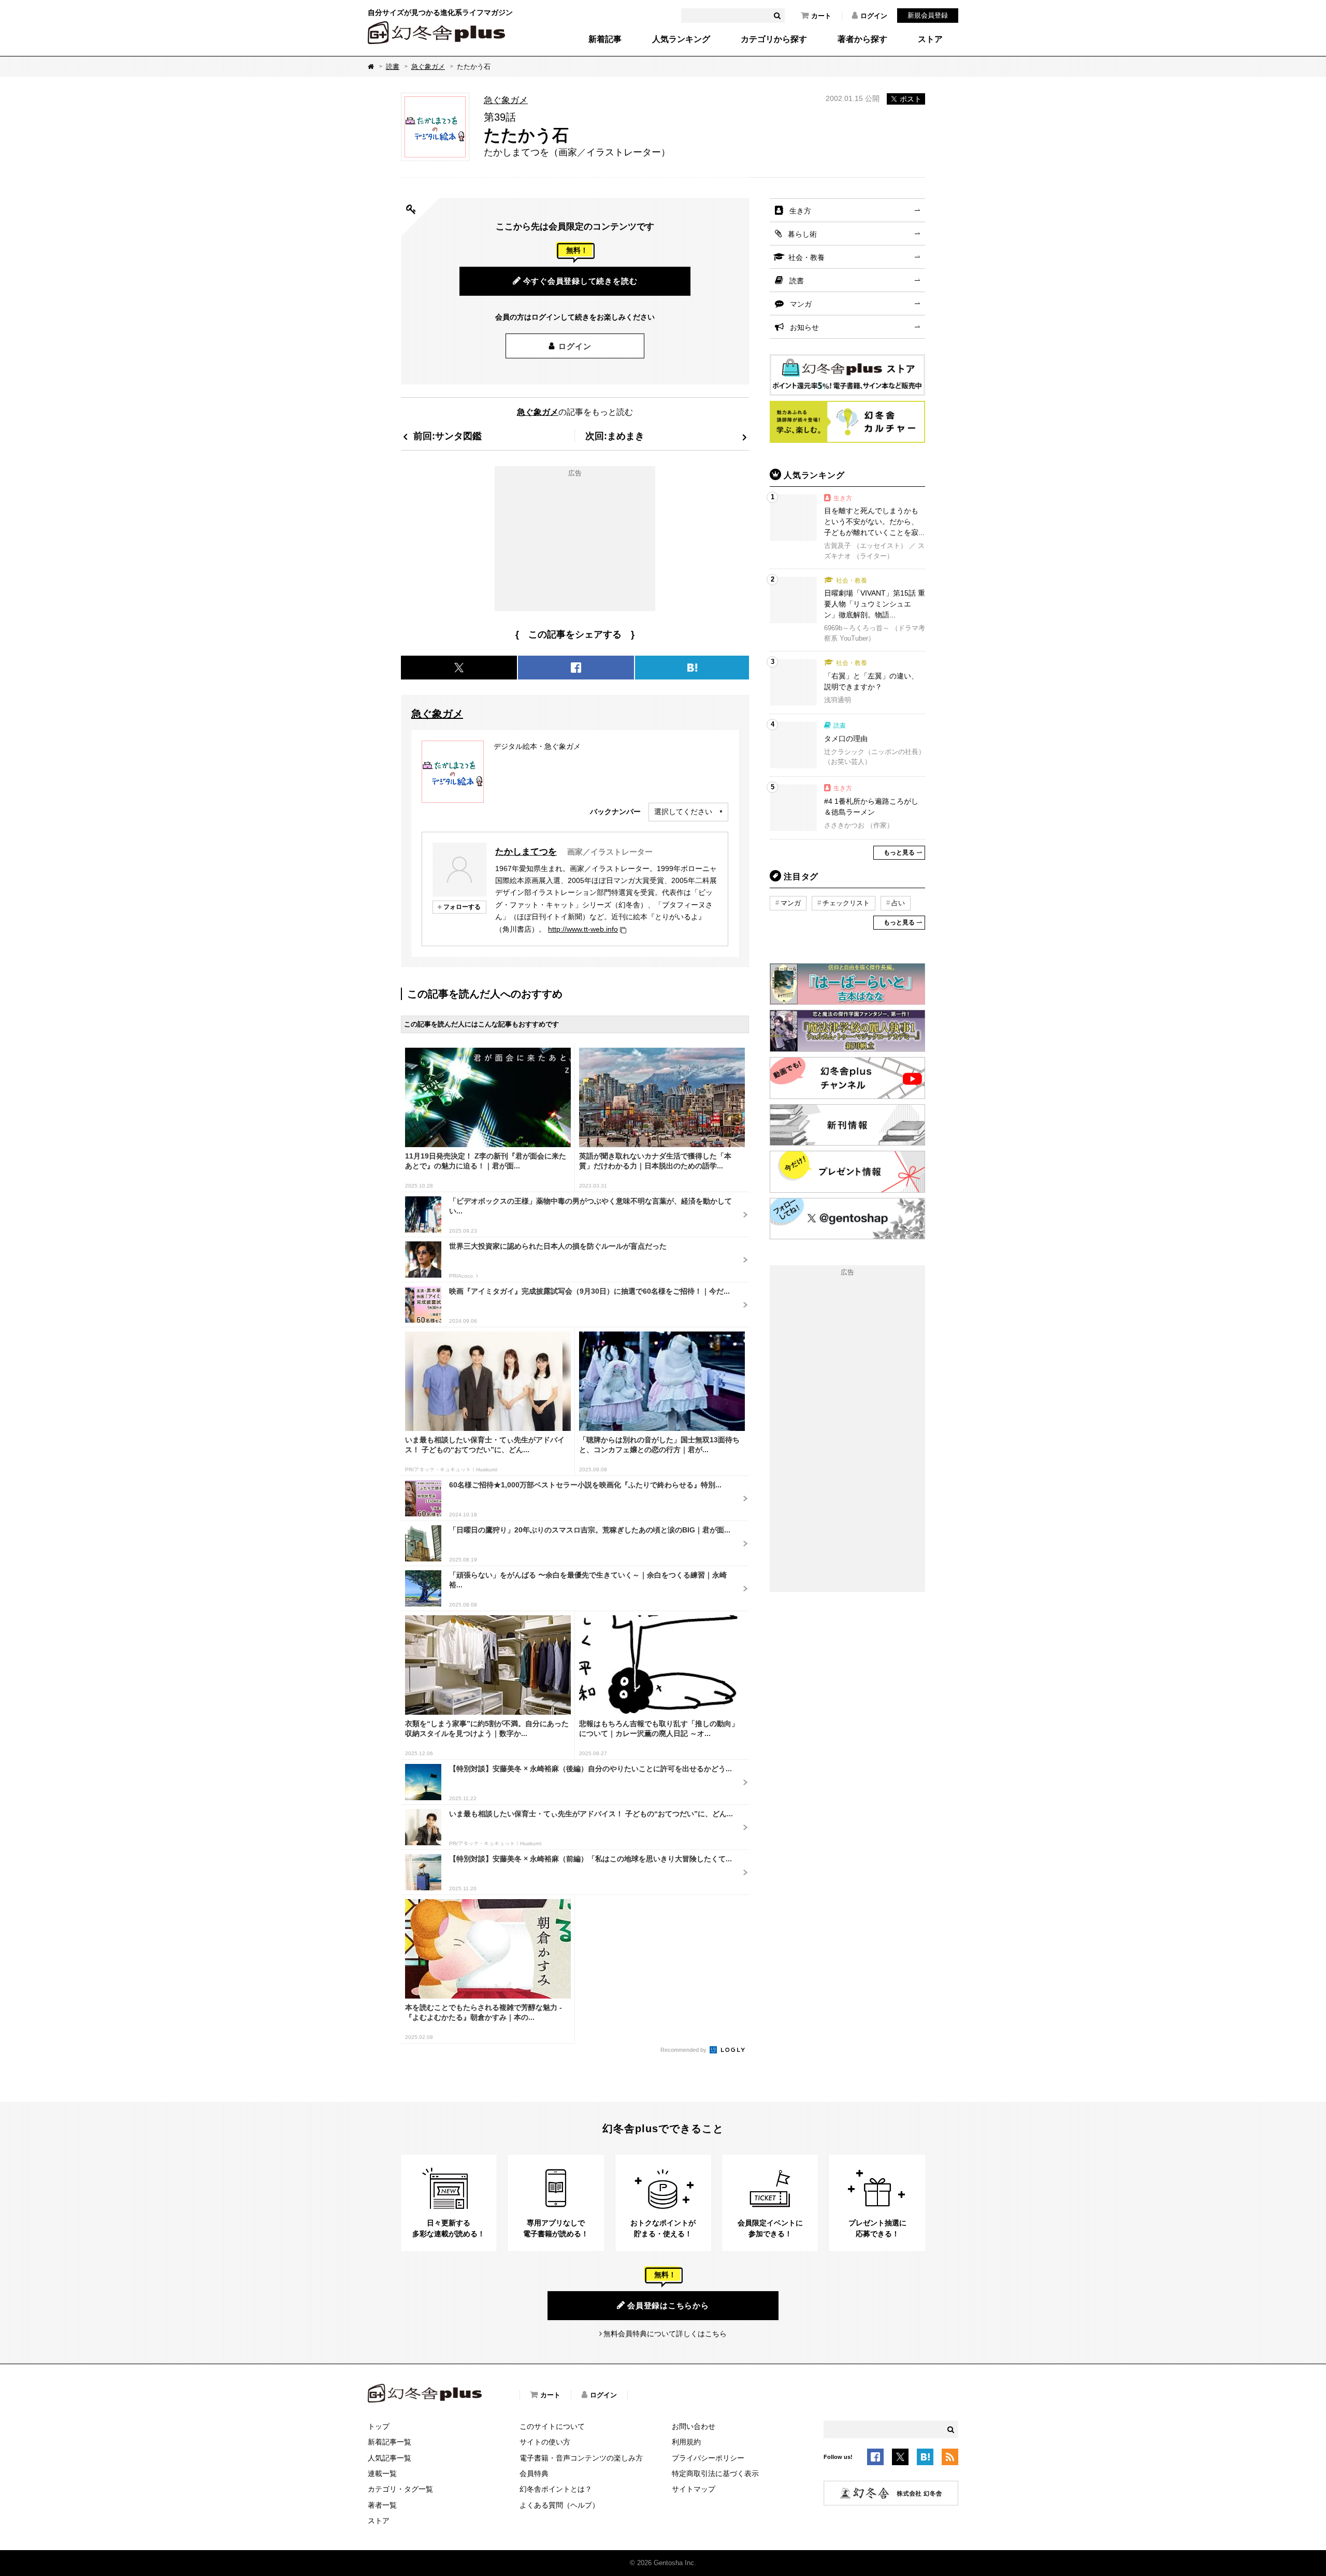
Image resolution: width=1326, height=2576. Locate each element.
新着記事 (605, 39)
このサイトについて (552, 2426)
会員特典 (534, 2473)
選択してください (683, 812)
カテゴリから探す (774, 39)
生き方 (800, 211)
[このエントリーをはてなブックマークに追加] (925, 2458)
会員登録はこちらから (668, 2305)
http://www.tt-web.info (583, 929)
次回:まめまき (615, 436)
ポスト (911, 99)
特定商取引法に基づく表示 (715, 2473)
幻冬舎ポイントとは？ (556, 2489)
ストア (930, 39)
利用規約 (686, 2442)
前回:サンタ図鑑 (448, 436)
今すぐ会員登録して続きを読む (580, 281)
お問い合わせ (694, 2426)
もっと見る (899, 852)
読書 (393, 67)
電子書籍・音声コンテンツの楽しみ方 (581, 2458)
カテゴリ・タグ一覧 (400, 2489)
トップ (379, 2426)
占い (898, 903)
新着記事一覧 (390, 2442)
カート (821, 16)
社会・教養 (806, 257)
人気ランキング (681, 39)
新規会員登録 (928, 15)
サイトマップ (694, 2489)
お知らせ (804, 327)
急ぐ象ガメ (428, 67)
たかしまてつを (526, 851)
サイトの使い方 (545, 2442)
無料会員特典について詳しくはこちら (665, 2334)
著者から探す (862, 39)
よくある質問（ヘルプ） (559, 2505)
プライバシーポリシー (708, 2458)
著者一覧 (382, 2505)
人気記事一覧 (390, 2458)
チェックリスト (846, 903)
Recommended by (684, 2050)
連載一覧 (382, 2473)
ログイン (874, 16)
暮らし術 (802, 234)
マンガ (801, 304)
